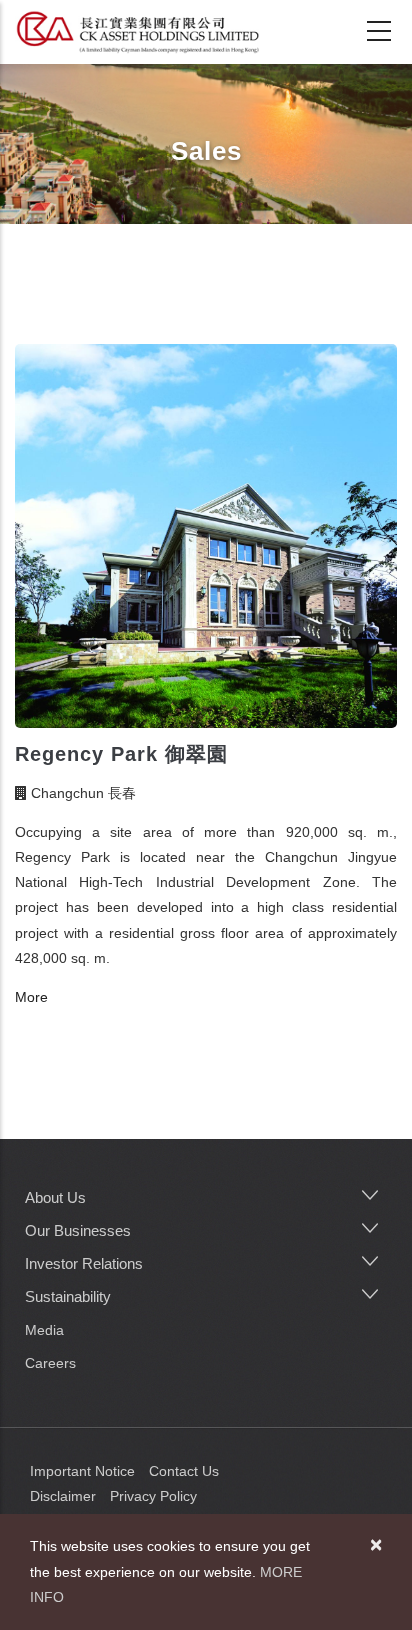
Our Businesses (78, 1230)
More (31, 997)
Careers (50, 1363)
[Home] (137, 32)
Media (44, 1330)
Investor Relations (84, 1263)
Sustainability (68, 1296)
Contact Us (184, 1471)
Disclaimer (63, 1496)
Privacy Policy (153, 1496)
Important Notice (82, 1471)
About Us (55, 1197)
